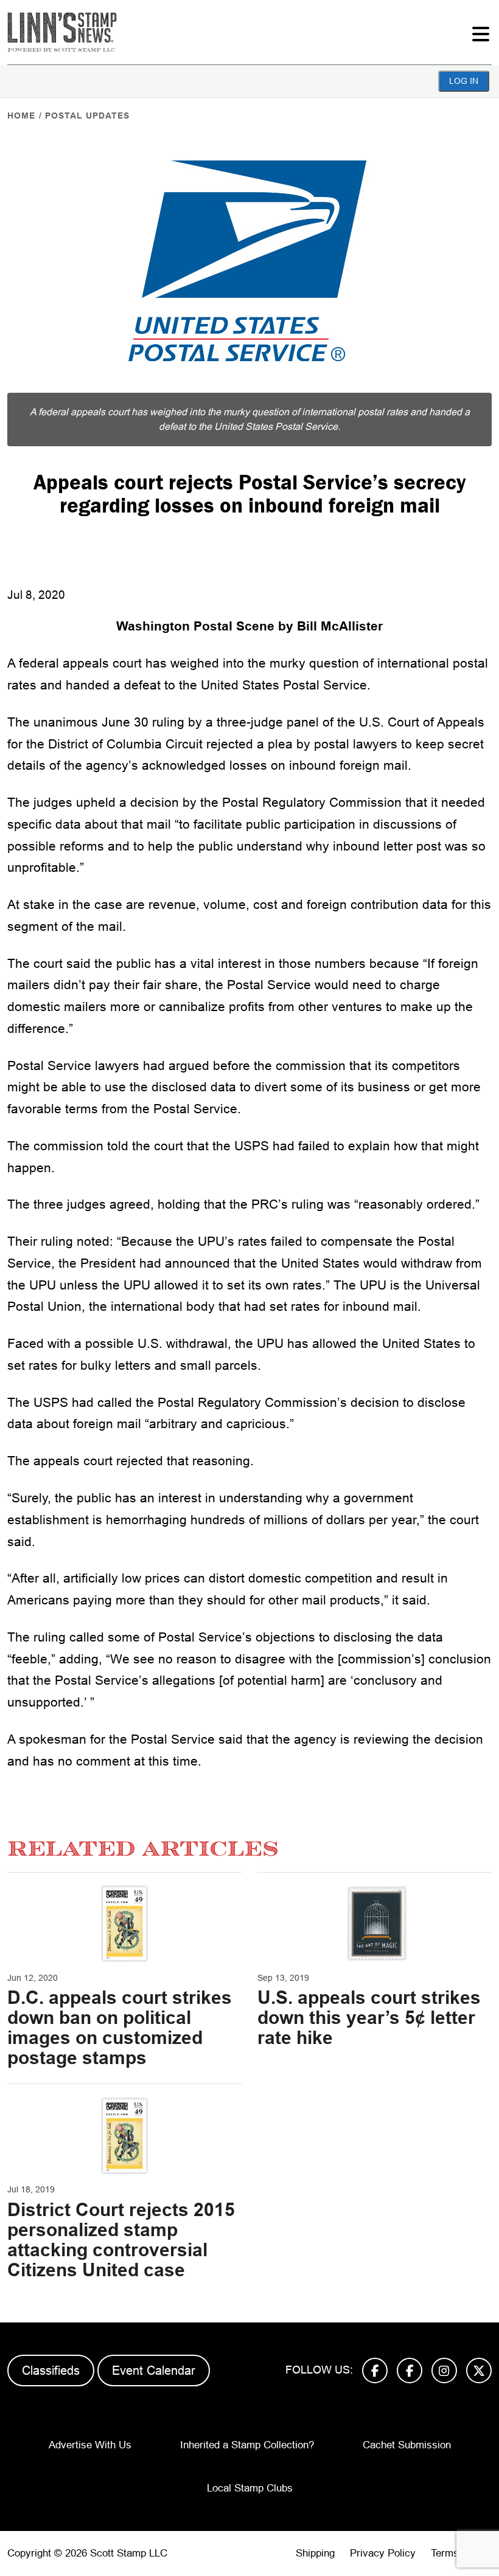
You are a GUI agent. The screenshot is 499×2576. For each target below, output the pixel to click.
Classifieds (51, 2371)
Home (21, 116)
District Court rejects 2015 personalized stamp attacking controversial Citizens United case (121, 2240)
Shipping (315, 2553)
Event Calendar (154, 2371)
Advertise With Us (90, 2445)
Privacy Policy (383, 2553)
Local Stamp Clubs (250, 2488)
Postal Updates (87, 116)
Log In (464, 81)
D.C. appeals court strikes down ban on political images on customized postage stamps (120, 2028)
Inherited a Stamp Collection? (247, 2445)
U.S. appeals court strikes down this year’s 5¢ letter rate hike (369, 2018)
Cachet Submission (407, 2445)
